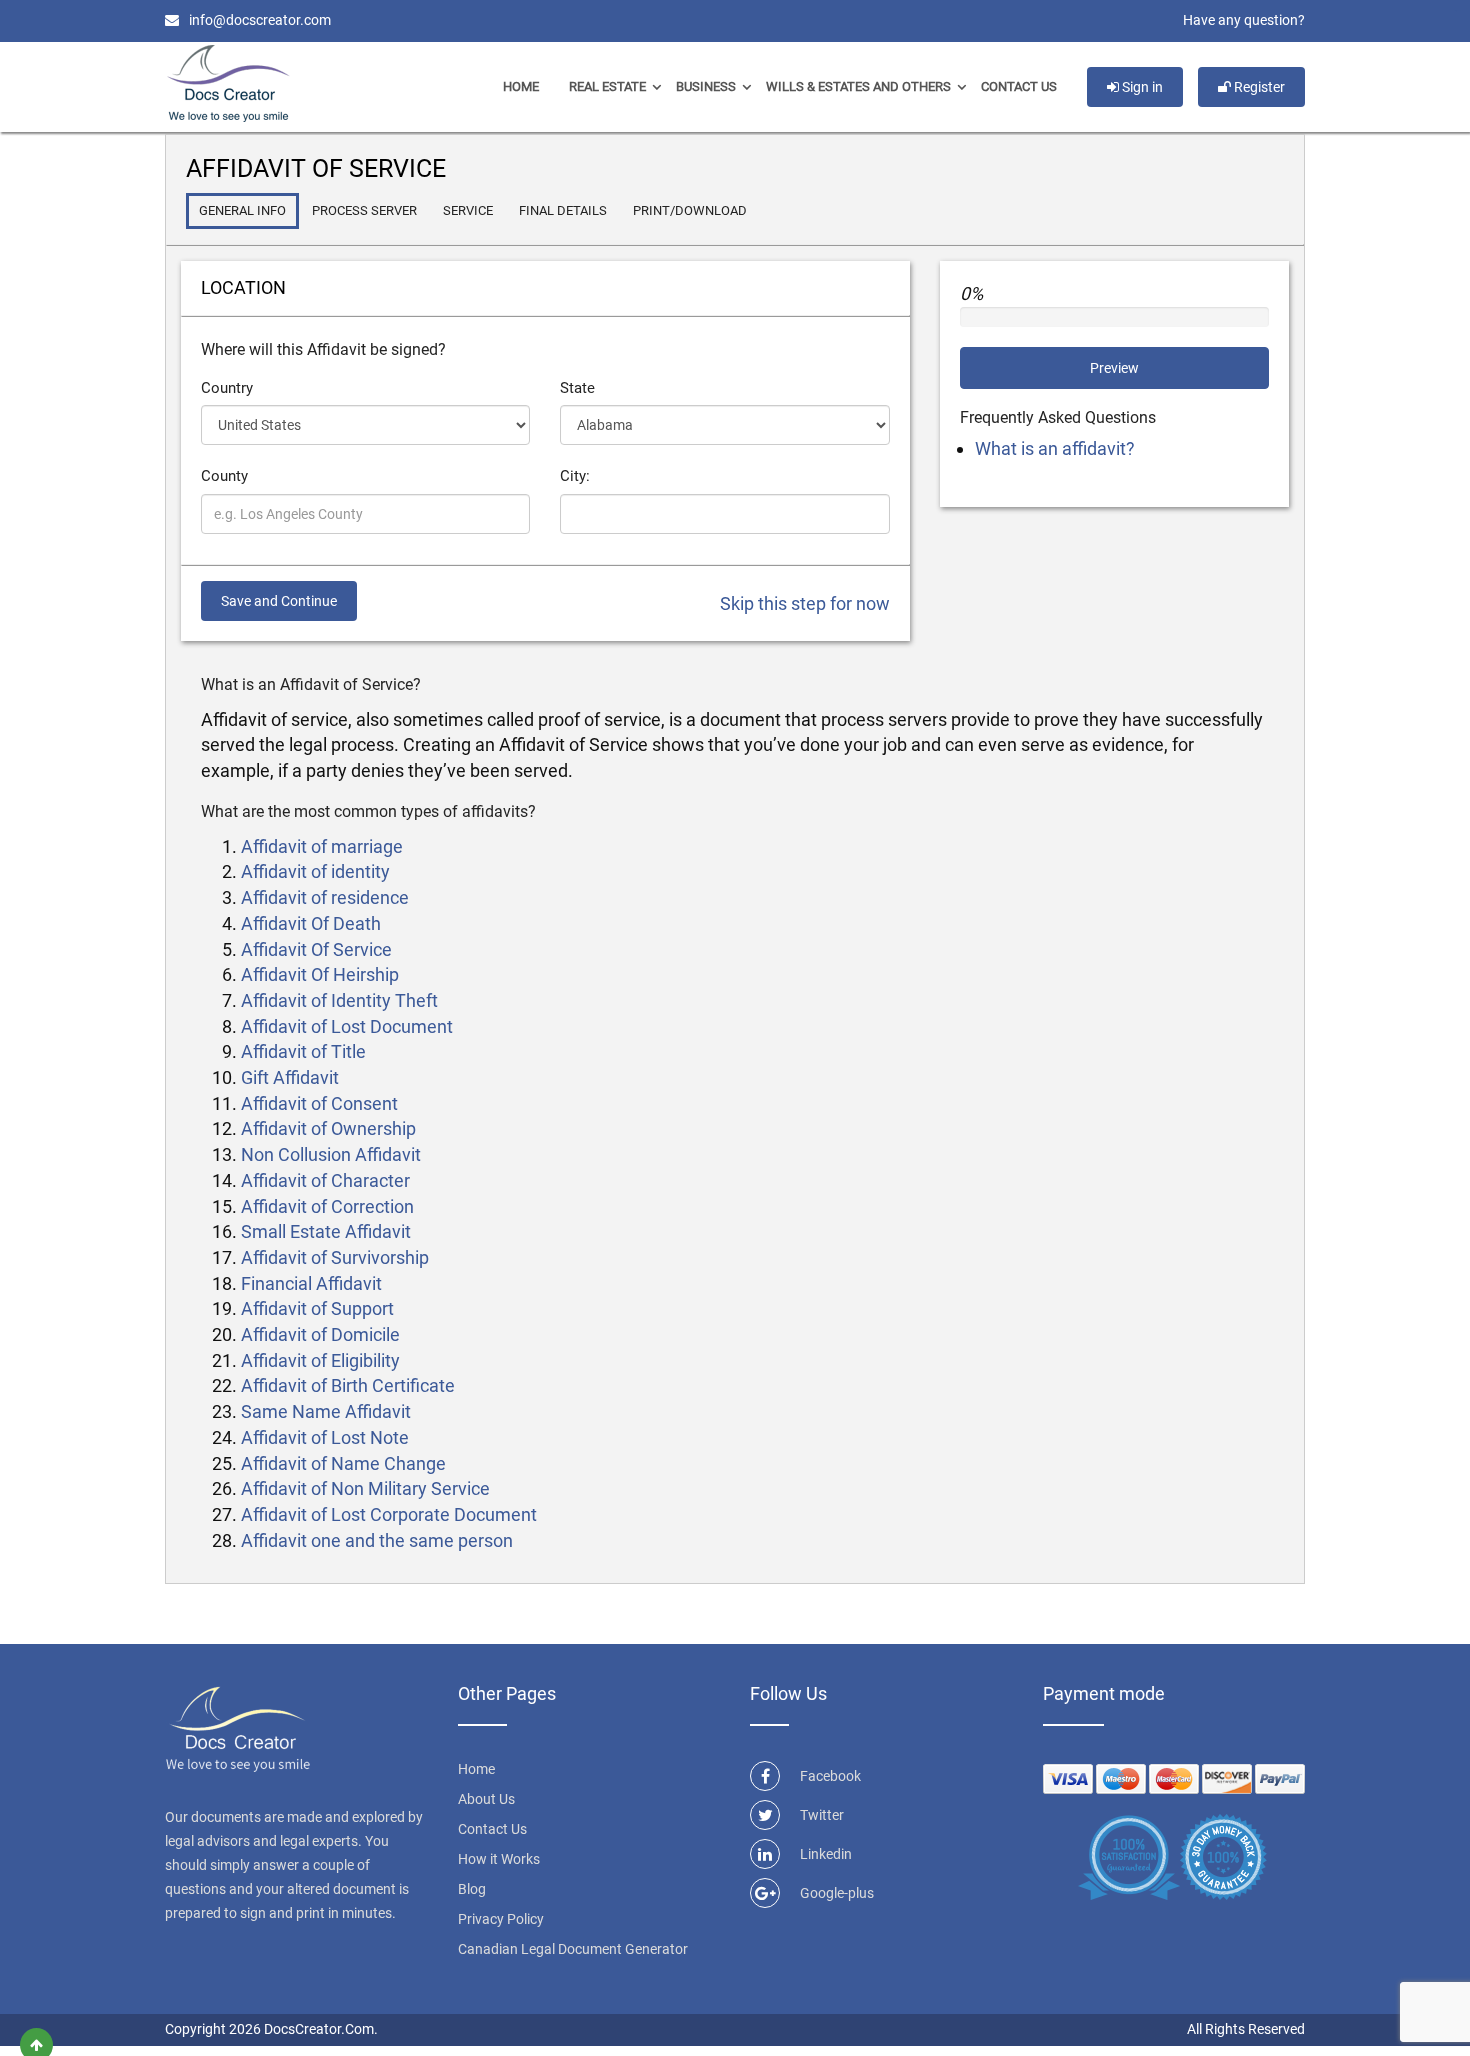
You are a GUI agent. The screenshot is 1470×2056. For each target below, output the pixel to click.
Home (521, 86)
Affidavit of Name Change (343, 1463)
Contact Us (1019, 86)
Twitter (822, 1815)
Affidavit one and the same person (377, 1540)
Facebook (830, 1776)
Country (227, 388)
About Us (486, 1799)
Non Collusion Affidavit (331, 1154)
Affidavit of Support (317, 1308)
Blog (472, 1889)
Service (468, 210)
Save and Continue (279, 601)
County (224, 476)
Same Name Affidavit (326, 1411)
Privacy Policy (501, 1919)
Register (1258, 87)
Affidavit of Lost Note (325, 1437)
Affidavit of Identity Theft (339, 1000)
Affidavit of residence (325, 897)
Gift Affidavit (290, 1077)
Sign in (1141, 87)
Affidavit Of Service (316, 949)
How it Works (499, 1859)
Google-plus (837, 1893)
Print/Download (690, 210)
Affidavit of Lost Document (347, 1026)
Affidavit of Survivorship (335, 1257)
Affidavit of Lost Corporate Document (389, 1514)
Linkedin (826, 1854)
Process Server (364, 210)
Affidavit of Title (303, 1051)
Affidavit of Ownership (328, 1128)
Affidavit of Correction (327, 1206)
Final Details (563, 210)
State (577, 388)
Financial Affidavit (311, 1283)
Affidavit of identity (315, 871)
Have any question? (1244, 20)
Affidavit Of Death (311, 923)
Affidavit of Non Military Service (365, 1488)
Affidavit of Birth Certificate (348, 1385)
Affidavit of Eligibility (320, 1360)
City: (575, 476)
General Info (242, 210)
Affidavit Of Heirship (320, 974)
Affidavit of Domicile (320, 1334)
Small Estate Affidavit (326, 1231)
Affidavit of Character (325, 1180)
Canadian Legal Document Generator (573, 1949)
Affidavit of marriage (322, 846)
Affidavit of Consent (319, 1103)
